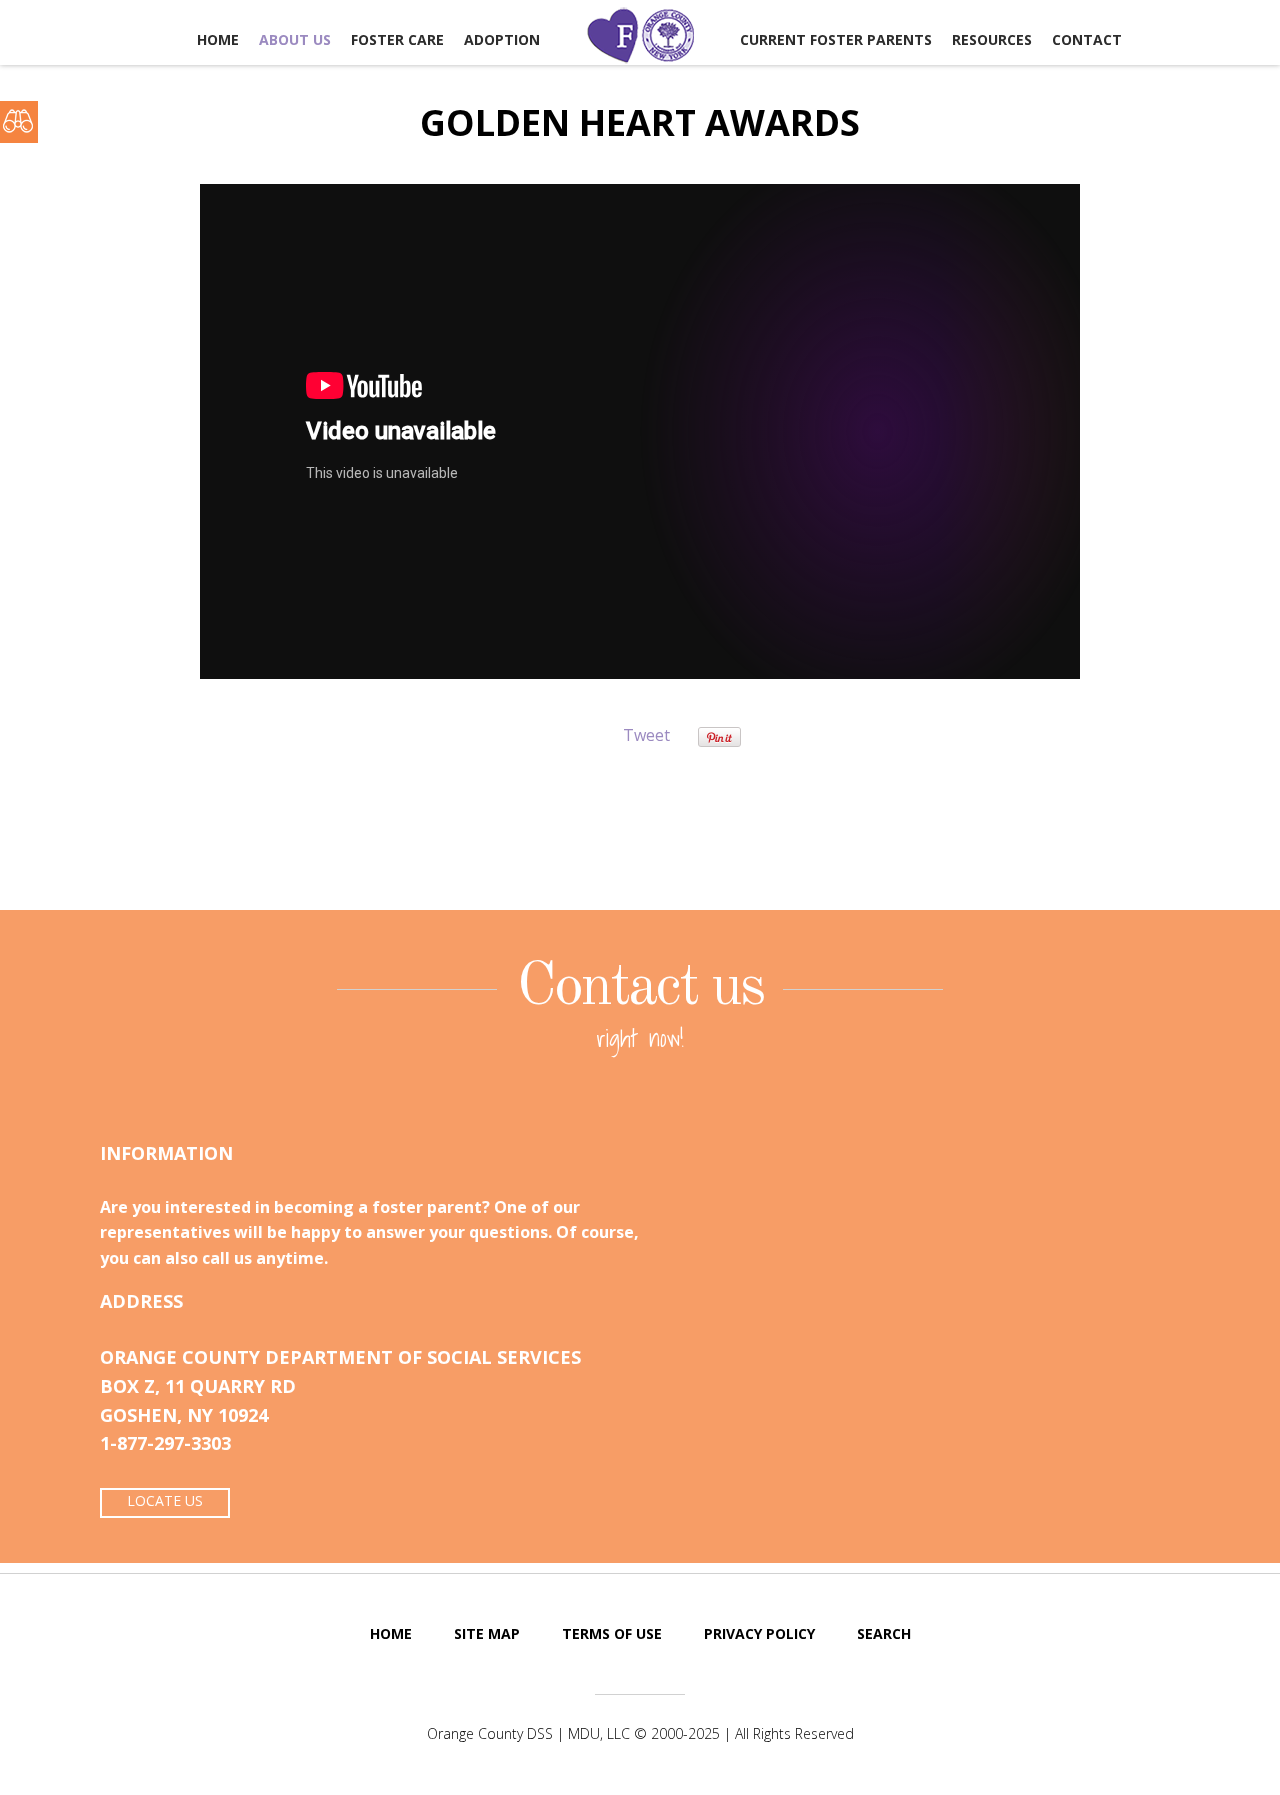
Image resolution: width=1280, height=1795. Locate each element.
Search (884, 1633)
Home (218, 39)
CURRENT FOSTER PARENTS (836, 39)
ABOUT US (295, 39)
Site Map (487, 1633)
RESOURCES (992, 39)
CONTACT (1087, 39)
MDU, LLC (599, 1733)
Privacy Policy (759, 1633)
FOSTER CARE (397, 39)
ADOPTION (502, 39)
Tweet (646, 735)
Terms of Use (612, 1633)
